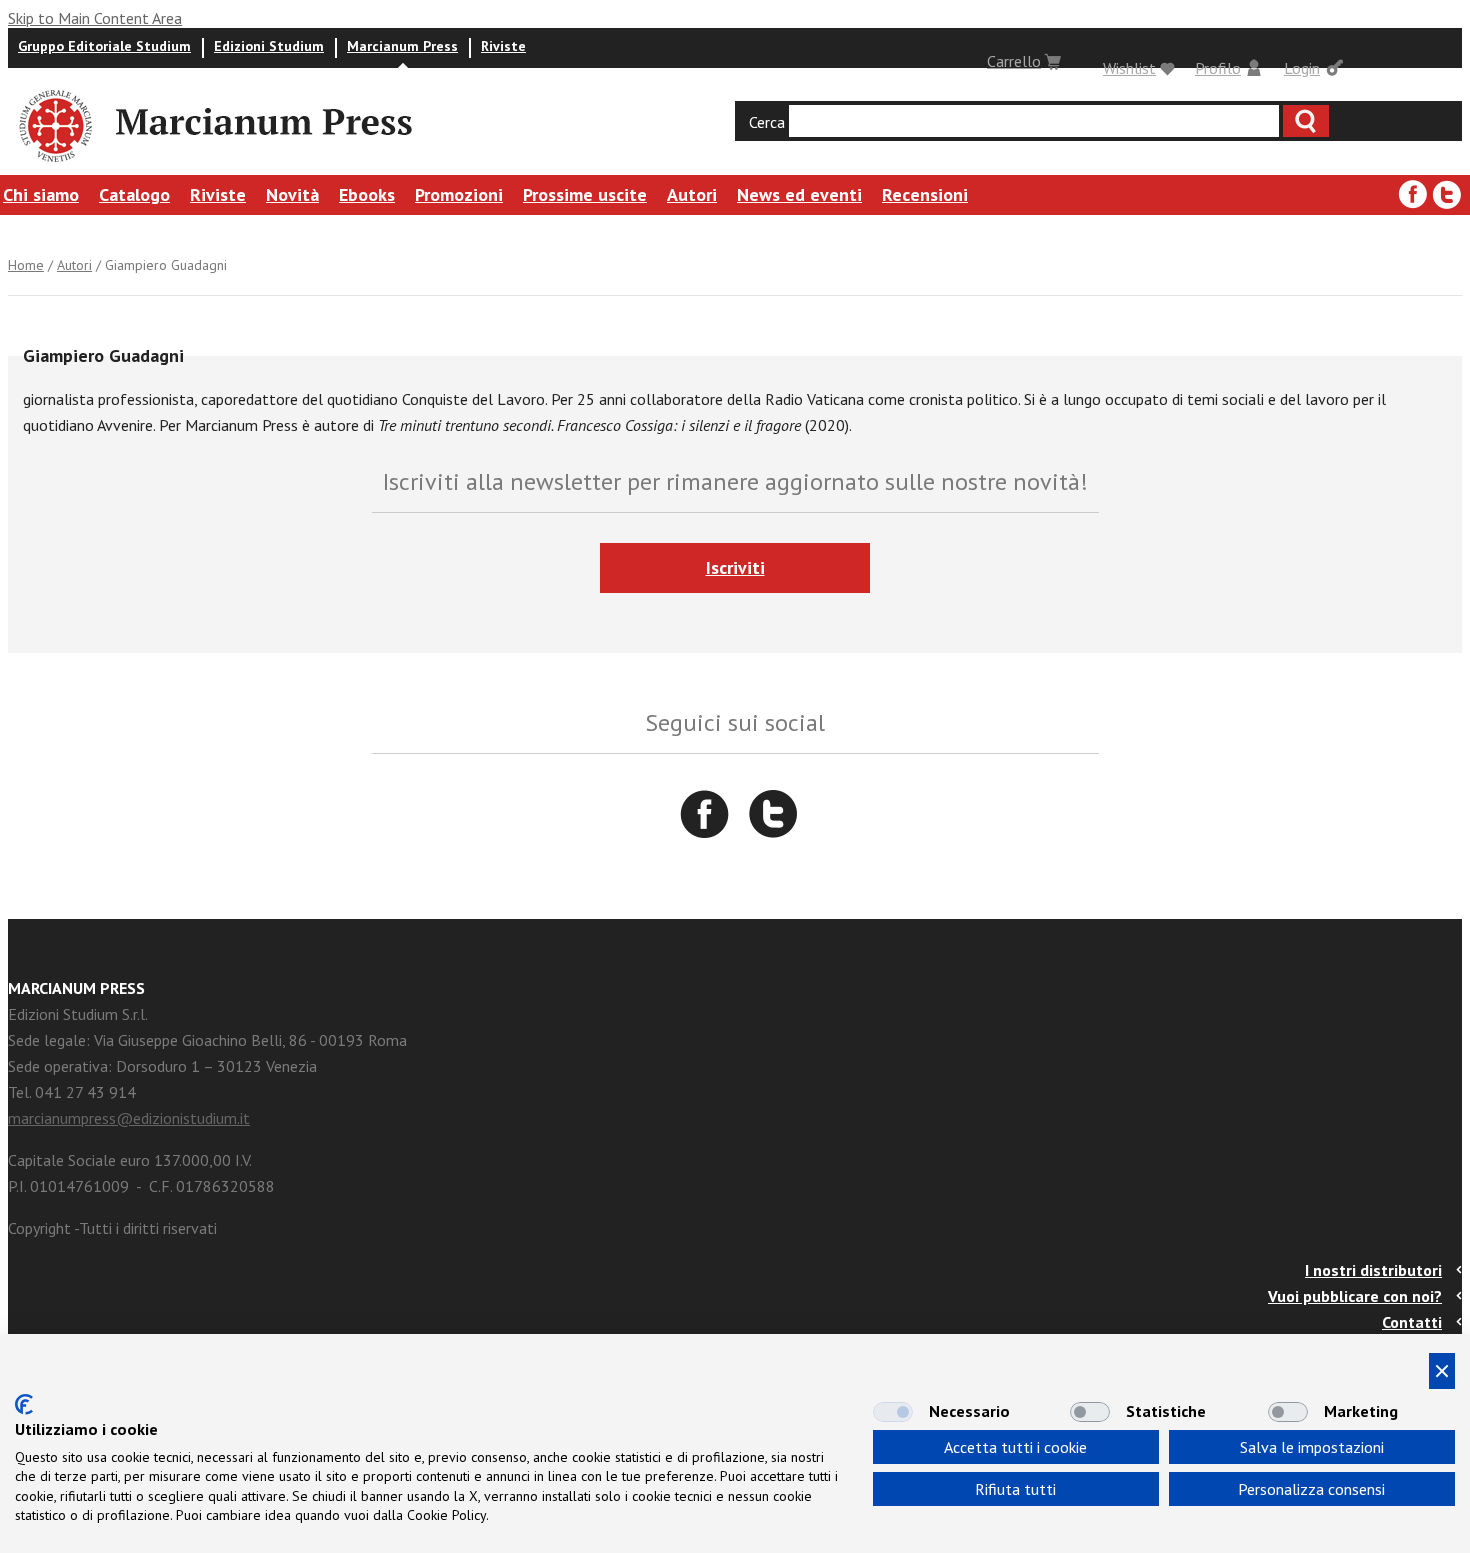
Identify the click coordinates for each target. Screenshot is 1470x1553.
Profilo (1218, 68)
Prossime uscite (585, 194)
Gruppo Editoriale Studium (104, 46)
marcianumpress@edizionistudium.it (129, 1118)
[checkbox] (893, 1412)
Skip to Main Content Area (95, 18)
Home (26, 265)
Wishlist (1129, 68)
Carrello (1014, 61)
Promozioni (459, 194)
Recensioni (925, 194)
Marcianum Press (402, 46)
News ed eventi (799, 194)
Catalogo (134, 194)
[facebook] (1413, 195)
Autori (692, 194)
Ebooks (367, 194)
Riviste (503, 46)
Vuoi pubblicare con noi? (1355, 1296)
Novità (292, 194)
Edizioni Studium (269, 46)
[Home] (54, 165)
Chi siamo (41, 194)
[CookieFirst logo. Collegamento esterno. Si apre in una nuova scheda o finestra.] (24, 1404)
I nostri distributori (1373, 1270)
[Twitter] (1447, 195)
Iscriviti (735, 567)
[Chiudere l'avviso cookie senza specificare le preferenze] (1442, 1371)
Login (1302, 68)
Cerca (767, 122)
